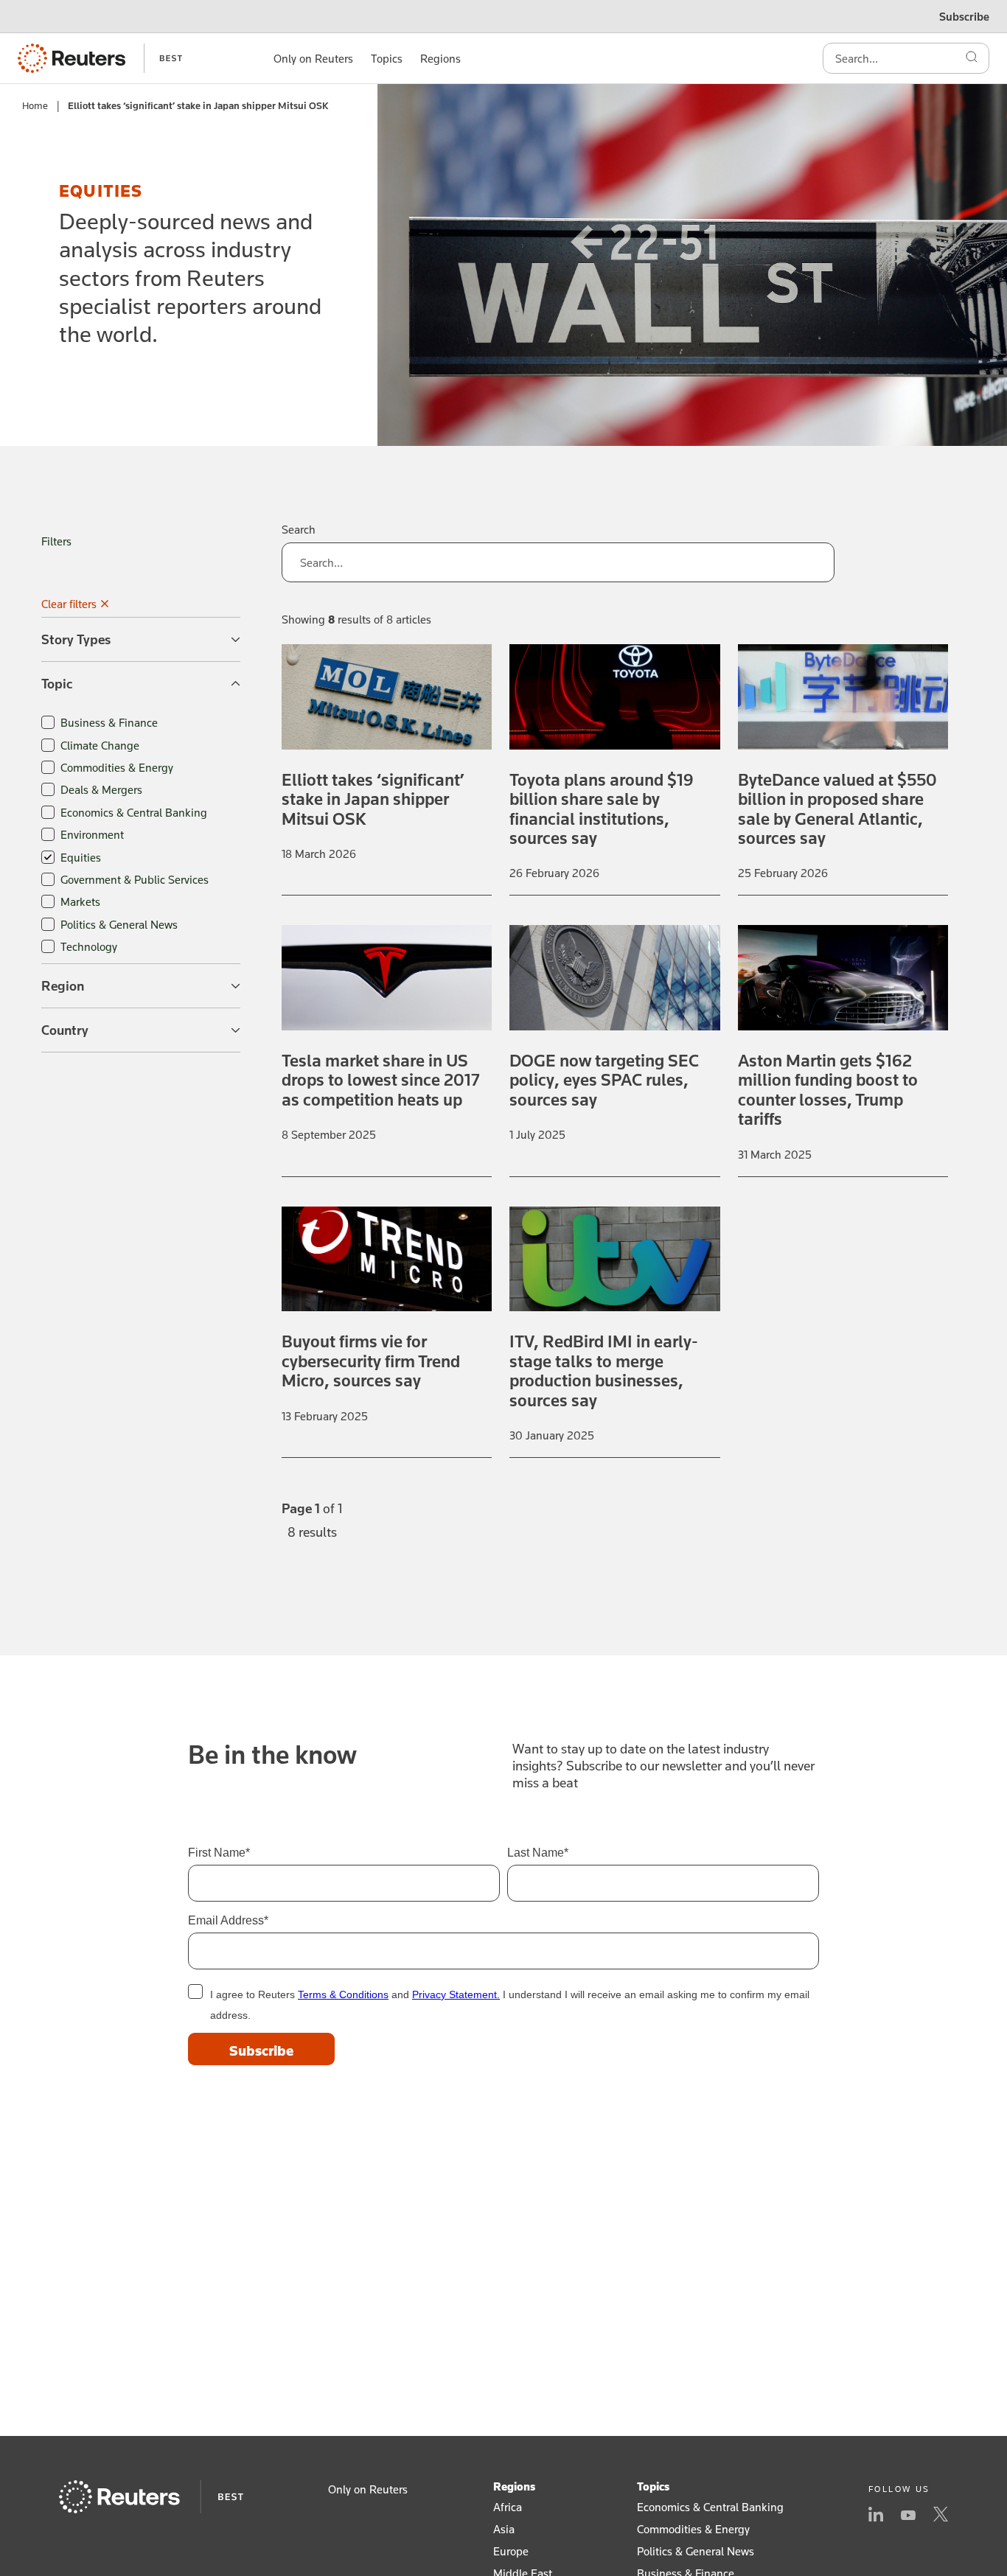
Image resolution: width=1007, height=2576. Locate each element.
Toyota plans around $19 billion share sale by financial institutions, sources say (602, 809)
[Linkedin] (876, 2516)
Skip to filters (45, 426)
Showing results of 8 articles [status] (356, 619)
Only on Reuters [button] (313, 58)
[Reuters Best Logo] (100, 58)
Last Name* (538, 1853)
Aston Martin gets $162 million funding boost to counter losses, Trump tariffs (828, 1089)
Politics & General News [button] (696, 2551)
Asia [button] (504, 2529)
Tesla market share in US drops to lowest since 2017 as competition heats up (381, 1080)
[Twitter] (941, 2516)
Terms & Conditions (343, 1994)
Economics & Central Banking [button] (710, 2507)
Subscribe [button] (964, 16)
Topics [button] (387, 58)
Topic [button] (57, 683)
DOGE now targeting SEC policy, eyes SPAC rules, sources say (604, 1080)
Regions (514, 2486)
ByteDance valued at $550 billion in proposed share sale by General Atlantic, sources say (837, 809)
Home (35, 105)
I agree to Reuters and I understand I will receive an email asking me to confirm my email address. (510, 2005)
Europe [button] (511, 2551)
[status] (312, 1529)
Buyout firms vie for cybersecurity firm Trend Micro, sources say (371, 1361)
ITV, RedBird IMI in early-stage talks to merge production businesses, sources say (604, 1370)
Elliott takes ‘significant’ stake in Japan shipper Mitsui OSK (373, 799)
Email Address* (228, 1920)
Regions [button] (440, 58)
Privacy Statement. (456, 1994)
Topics (653, 2486)
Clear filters (69, 604)
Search (299, 529)
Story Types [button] (76, 639)
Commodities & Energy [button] (693, 2529)
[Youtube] (908, 2516)
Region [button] (63, 985)
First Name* (219, 1853)
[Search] (972, 58)
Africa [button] (508, 2507)
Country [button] (65, 1030)
